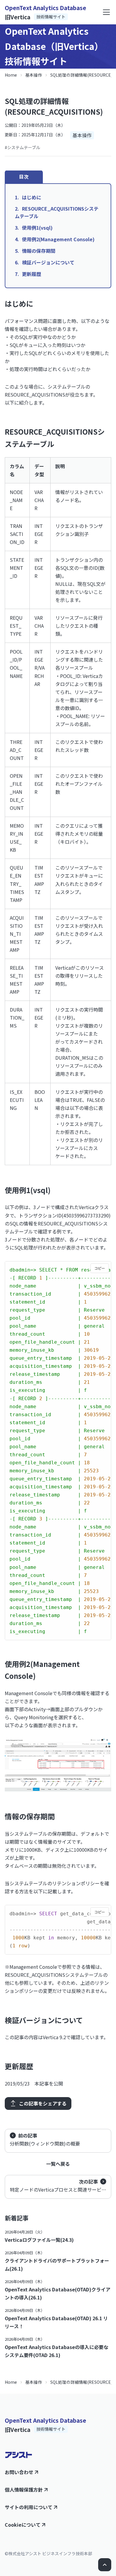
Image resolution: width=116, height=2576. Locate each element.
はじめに (32, 197)
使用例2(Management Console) (58, 239)
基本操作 (34, 75)
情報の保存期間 (39, 251)
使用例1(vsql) (37, 228)
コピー (100, 1268)
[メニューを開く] (106, 12)
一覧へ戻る (58, 2164)
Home (11, 75)
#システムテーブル (22, 147)
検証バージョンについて (48, 262)
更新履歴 (32, 274)
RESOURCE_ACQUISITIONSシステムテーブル (57, 212)
